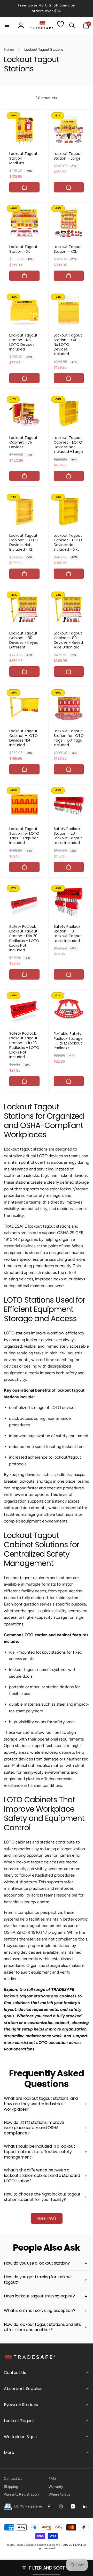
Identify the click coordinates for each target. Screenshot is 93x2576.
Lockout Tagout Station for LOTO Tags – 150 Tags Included (69, 738)
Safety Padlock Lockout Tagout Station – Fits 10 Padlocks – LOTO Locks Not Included (24, 1045)
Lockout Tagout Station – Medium (23, 158)
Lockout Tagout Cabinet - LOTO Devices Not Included (24, 738)
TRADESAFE (67, 2545)
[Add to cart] (24, 187)
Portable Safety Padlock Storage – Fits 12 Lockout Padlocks (68, 1041)
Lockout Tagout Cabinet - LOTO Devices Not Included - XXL (68, 543)
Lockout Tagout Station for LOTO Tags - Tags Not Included (24, 836)
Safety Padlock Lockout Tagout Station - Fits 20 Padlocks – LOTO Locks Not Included (24, 938)
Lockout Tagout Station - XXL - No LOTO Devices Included (68, 345)
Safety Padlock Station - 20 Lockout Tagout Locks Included (68, 836)
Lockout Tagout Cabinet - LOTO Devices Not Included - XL (24, 543)
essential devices (20, 1246)
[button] (7, 25)
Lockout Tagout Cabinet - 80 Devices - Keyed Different (24, 640)
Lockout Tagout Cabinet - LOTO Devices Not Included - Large (68, 445)
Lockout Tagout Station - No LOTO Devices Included (23, 342)
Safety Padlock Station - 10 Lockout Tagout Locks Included (68, 934)
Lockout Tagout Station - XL (23, 249)
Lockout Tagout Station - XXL (68, 249)
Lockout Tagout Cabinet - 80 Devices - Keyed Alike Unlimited (68, 640)
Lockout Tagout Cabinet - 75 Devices (23, 442)
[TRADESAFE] (30, 2359)
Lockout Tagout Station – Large (68, 156)
